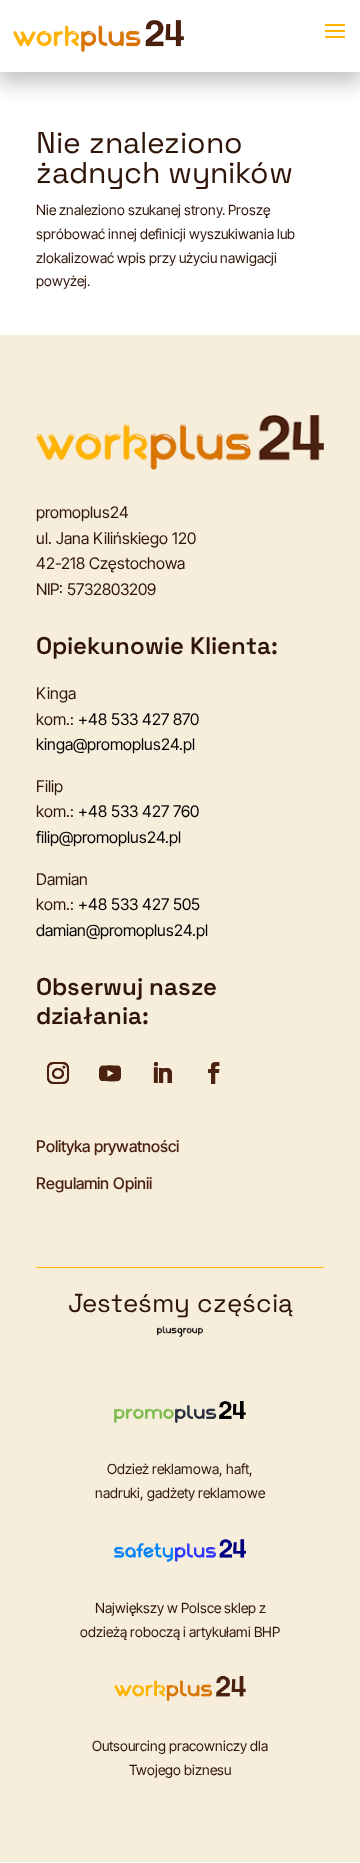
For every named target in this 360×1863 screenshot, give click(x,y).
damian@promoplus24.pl (122, 930)
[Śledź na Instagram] (58, 1073)
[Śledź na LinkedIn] (162, 1073)
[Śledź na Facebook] (214, 1073)
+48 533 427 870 (138, 719)
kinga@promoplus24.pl (115, 744)
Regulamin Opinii (94, 1183)
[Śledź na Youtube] (110, 1073)
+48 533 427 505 (139, 904)
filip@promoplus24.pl (108, 837)
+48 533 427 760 (138, 811)
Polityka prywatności (107, 1146)
